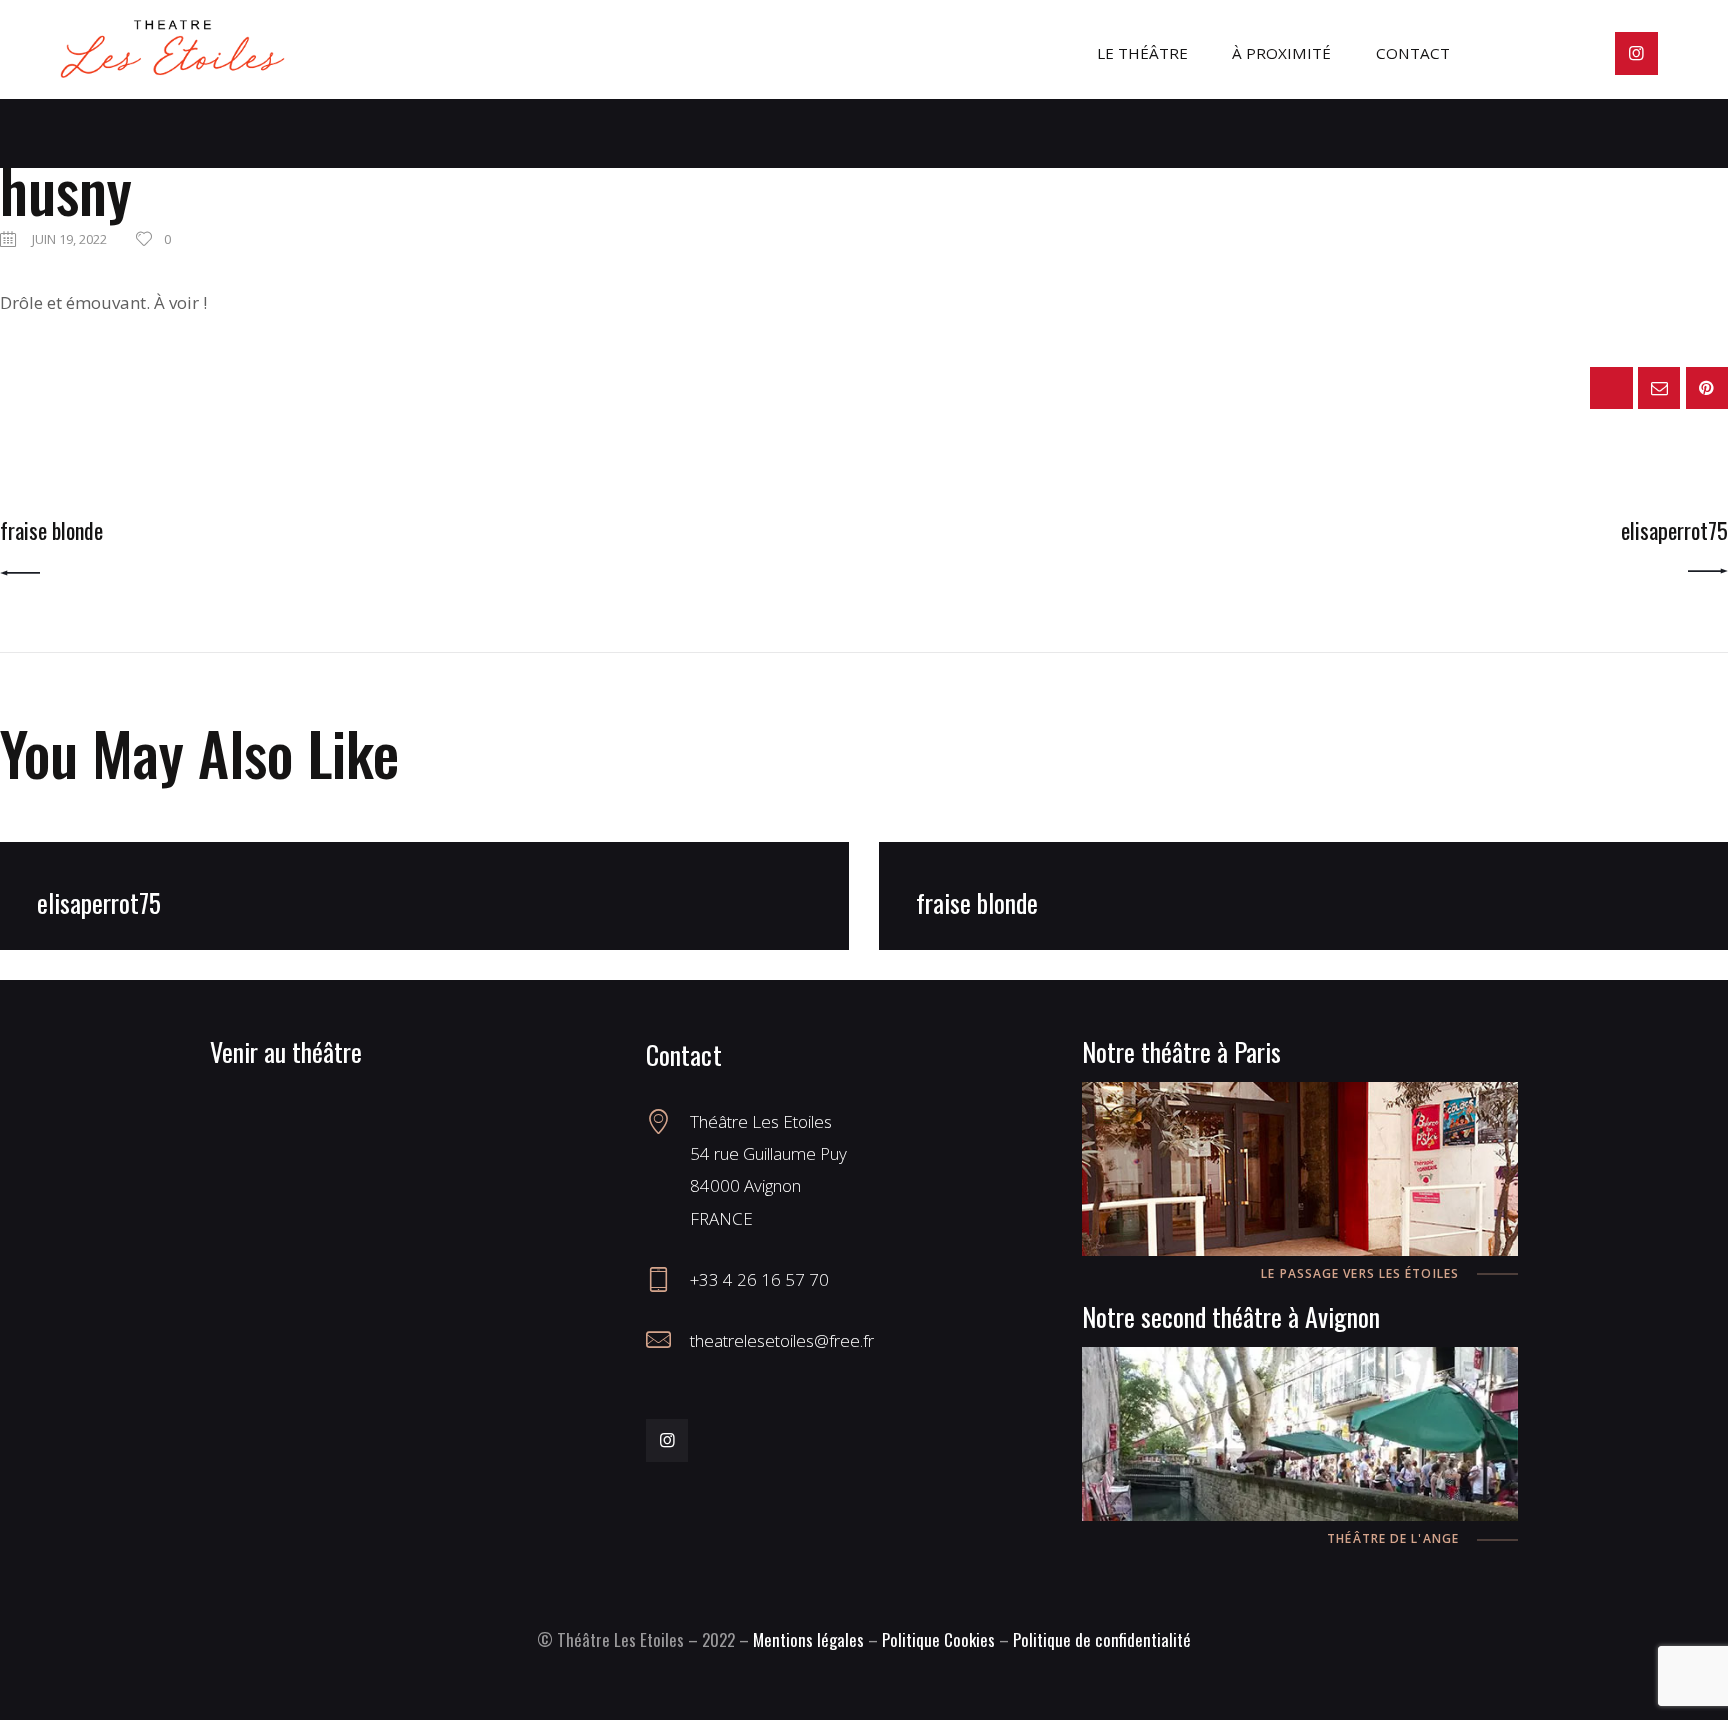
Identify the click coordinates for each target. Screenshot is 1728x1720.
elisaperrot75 (99, 902)
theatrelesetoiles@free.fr (782, 1340)
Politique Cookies (938, 1639)
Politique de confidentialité (1102, 1639)
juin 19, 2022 (69, 239)
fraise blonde (977, 902)
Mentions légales (808, 1639)
